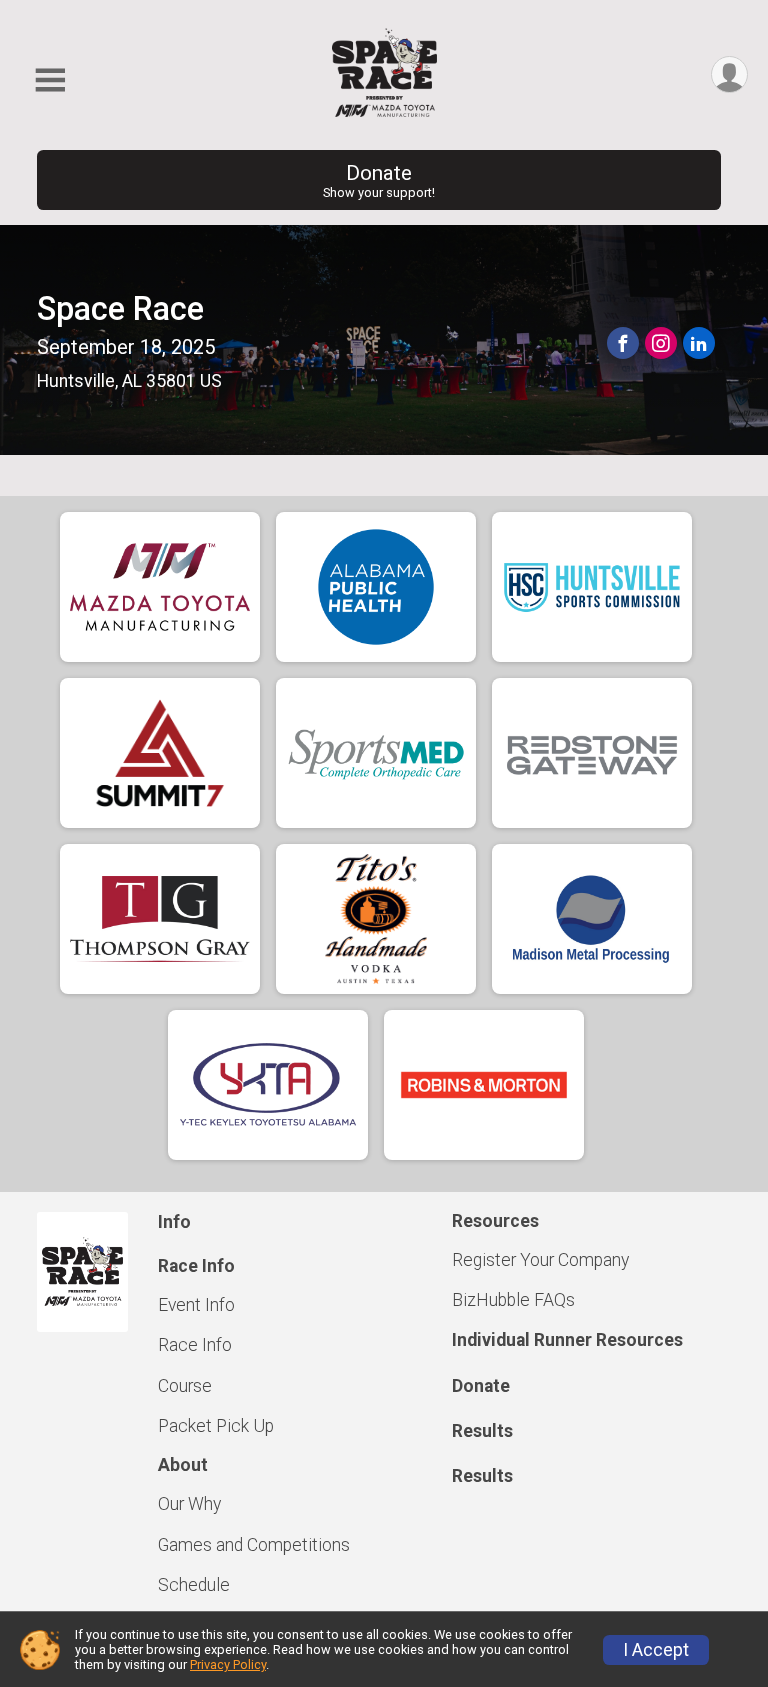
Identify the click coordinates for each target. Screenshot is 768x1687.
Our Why (189, 1504)
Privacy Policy (228, 1664)
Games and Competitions (254, 1545)
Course (185, 1386)
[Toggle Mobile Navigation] (50, 80)
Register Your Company (540, 1260)
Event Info (196, 1305)
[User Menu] (729, 74)
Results (482, 1431)
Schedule (194, 1585)
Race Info (195, 1345)
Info (174, 1222)
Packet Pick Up (216, 1426)
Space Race (120, 309)
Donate (379, 180)
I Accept (656, 1650)
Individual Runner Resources (567, 1340)
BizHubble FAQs (513, 1300)
